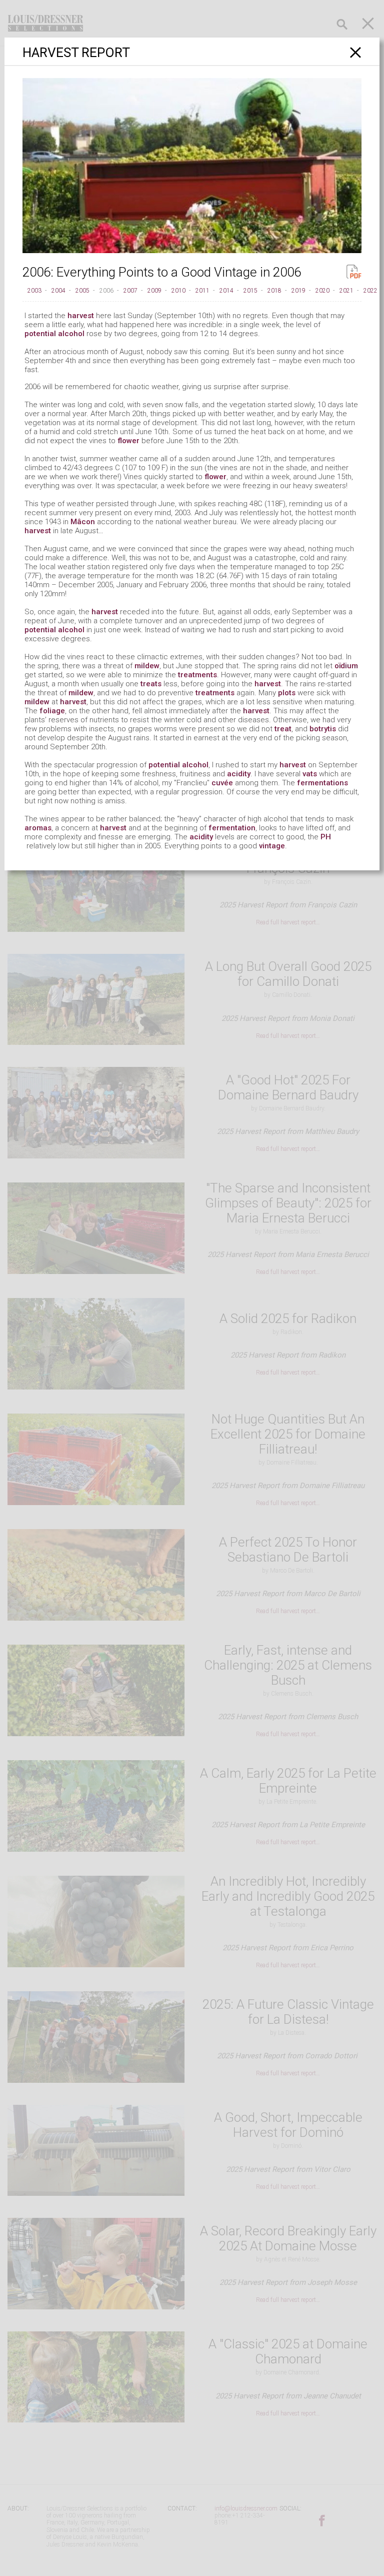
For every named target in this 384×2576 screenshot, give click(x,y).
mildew (147, 666)
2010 (178, 291)
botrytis (323, 729)
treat (283, 729)
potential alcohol (54, 334)
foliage (52, 711)
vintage (272, 846)
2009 (154, 291)
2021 (346, 291)
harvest (81, 316)
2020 (322, 291)
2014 (226, 291)
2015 (250, 291)
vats (310, 774)
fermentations (322, 783)
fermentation (232, 828)
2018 (274, 291)
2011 (202, 291)
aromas (38, 828)
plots (287, 693)
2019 (298, 291)
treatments (197, 675)
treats (151, 684)
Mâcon (83, 522)
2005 (82, 291)
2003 (34, 291)
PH (326, 837)
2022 (370, 291)
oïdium (346, 666)
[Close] (356, 52)
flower (128, 441)
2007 (130, 291)
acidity (239, 774)
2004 (58, 291)
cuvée (222, 783)
